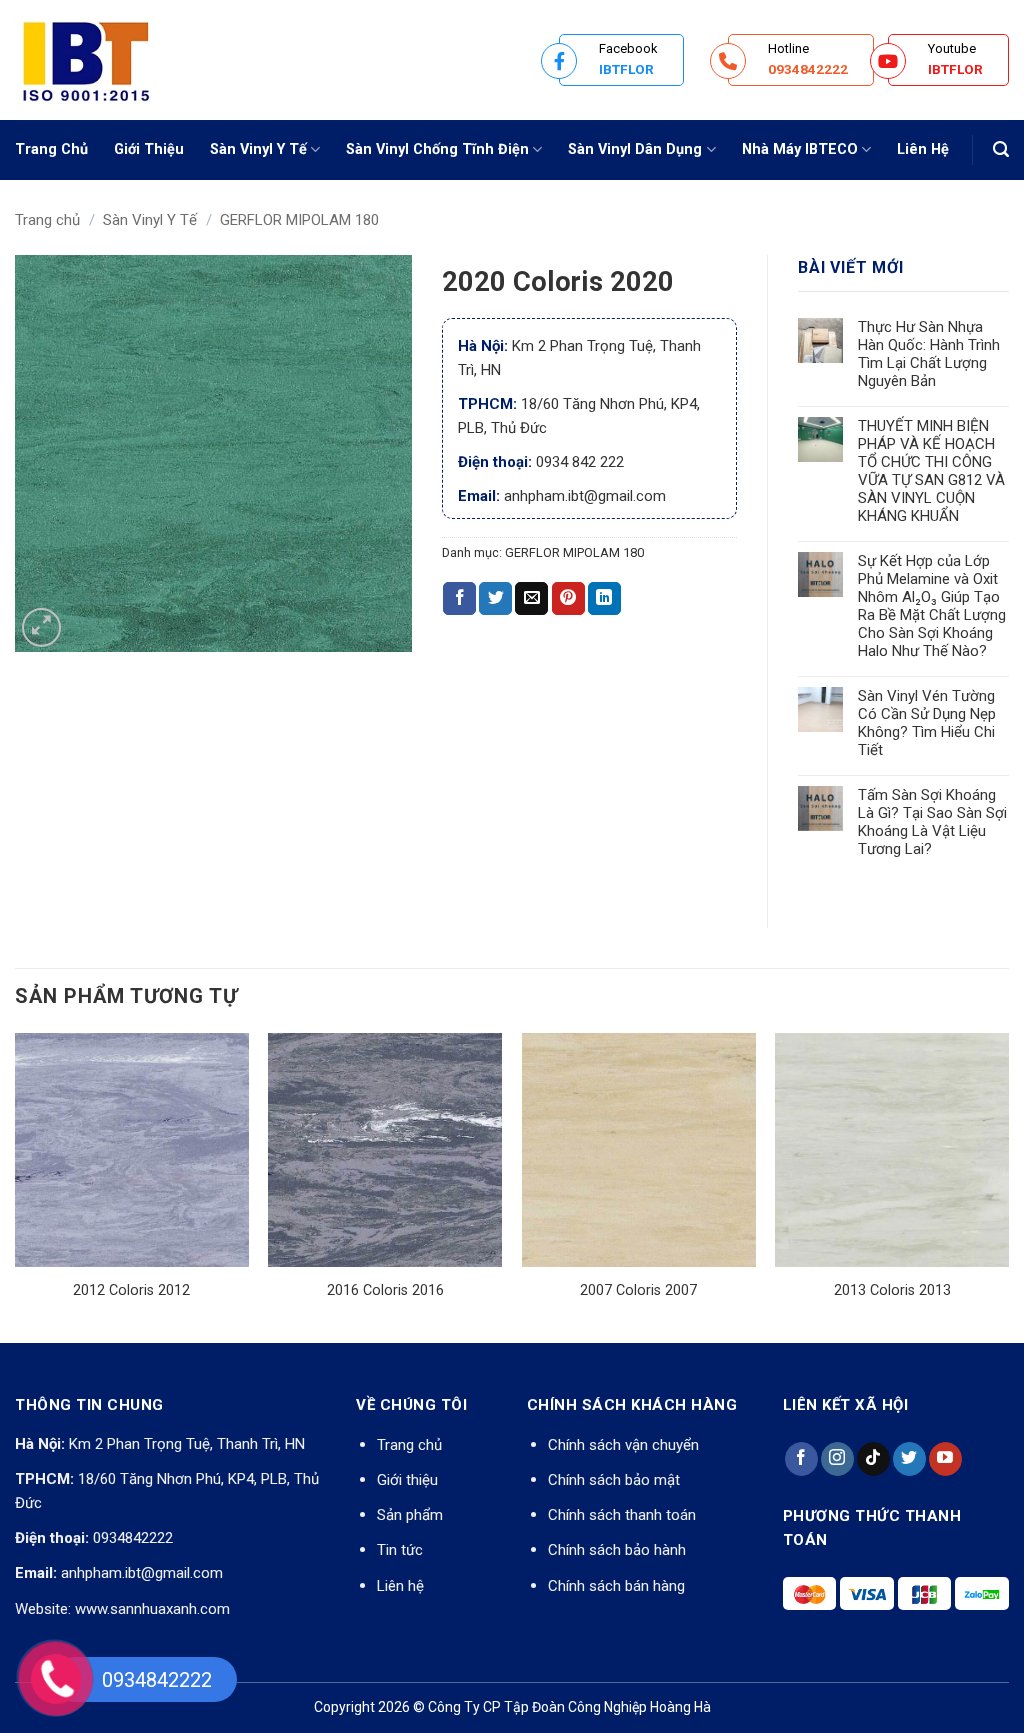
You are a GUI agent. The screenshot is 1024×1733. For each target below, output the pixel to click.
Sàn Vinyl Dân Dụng (635, 149)
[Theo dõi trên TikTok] (873, 1459)
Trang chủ (47, 220)
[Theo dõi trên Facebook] (801, 1459)
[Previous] (16, 1186)
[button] (1001, 149)
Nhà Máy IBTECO (800, 149)
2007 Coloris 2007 (638, 1290)
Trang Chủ (51, 149)
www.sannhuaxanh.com (152, 1609)
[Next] (1008, 1186)
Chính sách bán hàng (616, 1586)
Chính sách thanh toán (622, 1515)
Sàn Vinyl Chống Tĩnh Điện (437, 149)
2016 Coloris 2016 (385, 1290)
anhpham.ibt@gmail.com (142, 1573)
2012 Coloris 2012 (131, 1290)
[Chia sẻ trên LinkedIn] (604, 599)
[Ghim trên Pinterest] (568, 599)
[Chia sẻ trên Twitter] (495, 599)
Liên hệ (400, 1586)
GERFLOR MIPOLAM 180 (299, 220)
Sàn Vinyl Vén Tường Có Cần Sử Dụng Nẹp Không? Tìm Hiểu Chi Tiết (927, 723)
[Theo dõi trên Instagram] (837, 1459)
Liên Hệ (923, 149)
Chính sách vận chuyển (623, 1445)
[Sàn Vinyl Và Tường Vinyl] (115, 60)
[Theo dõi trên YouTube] (945, 1459)
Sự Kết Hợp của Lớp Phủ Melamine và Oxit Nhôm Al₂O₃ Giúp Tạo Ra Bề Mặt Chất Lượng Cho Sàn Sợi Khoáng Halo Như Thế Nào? (932, 606)
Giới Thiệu (149, 149)
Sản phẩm (410, 1515)
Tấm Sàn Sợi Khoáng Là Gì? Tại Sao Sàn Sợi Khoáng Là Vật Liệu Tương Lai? (932, 822)
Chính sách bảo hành (617, 1550)
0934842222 (133, 1538)
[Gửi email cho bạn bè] (531, 599)
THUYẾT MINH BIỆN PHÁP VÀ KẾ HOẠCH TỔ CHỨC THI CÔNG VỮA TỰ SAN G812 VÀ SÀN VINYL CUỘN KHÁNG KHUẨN (931, 471)
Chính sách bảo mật (614, 1480)
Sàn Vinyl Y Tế (258, 149)
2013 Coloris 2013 (892, 1290)
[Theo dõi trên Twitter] (909, 1459)
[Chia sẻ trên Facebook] (459, 599)
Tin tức (400, 1550)
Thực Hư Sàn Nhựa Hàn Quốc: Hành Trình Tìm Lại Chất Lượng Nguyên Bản (929, 354)
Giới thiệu (407, 1480)
